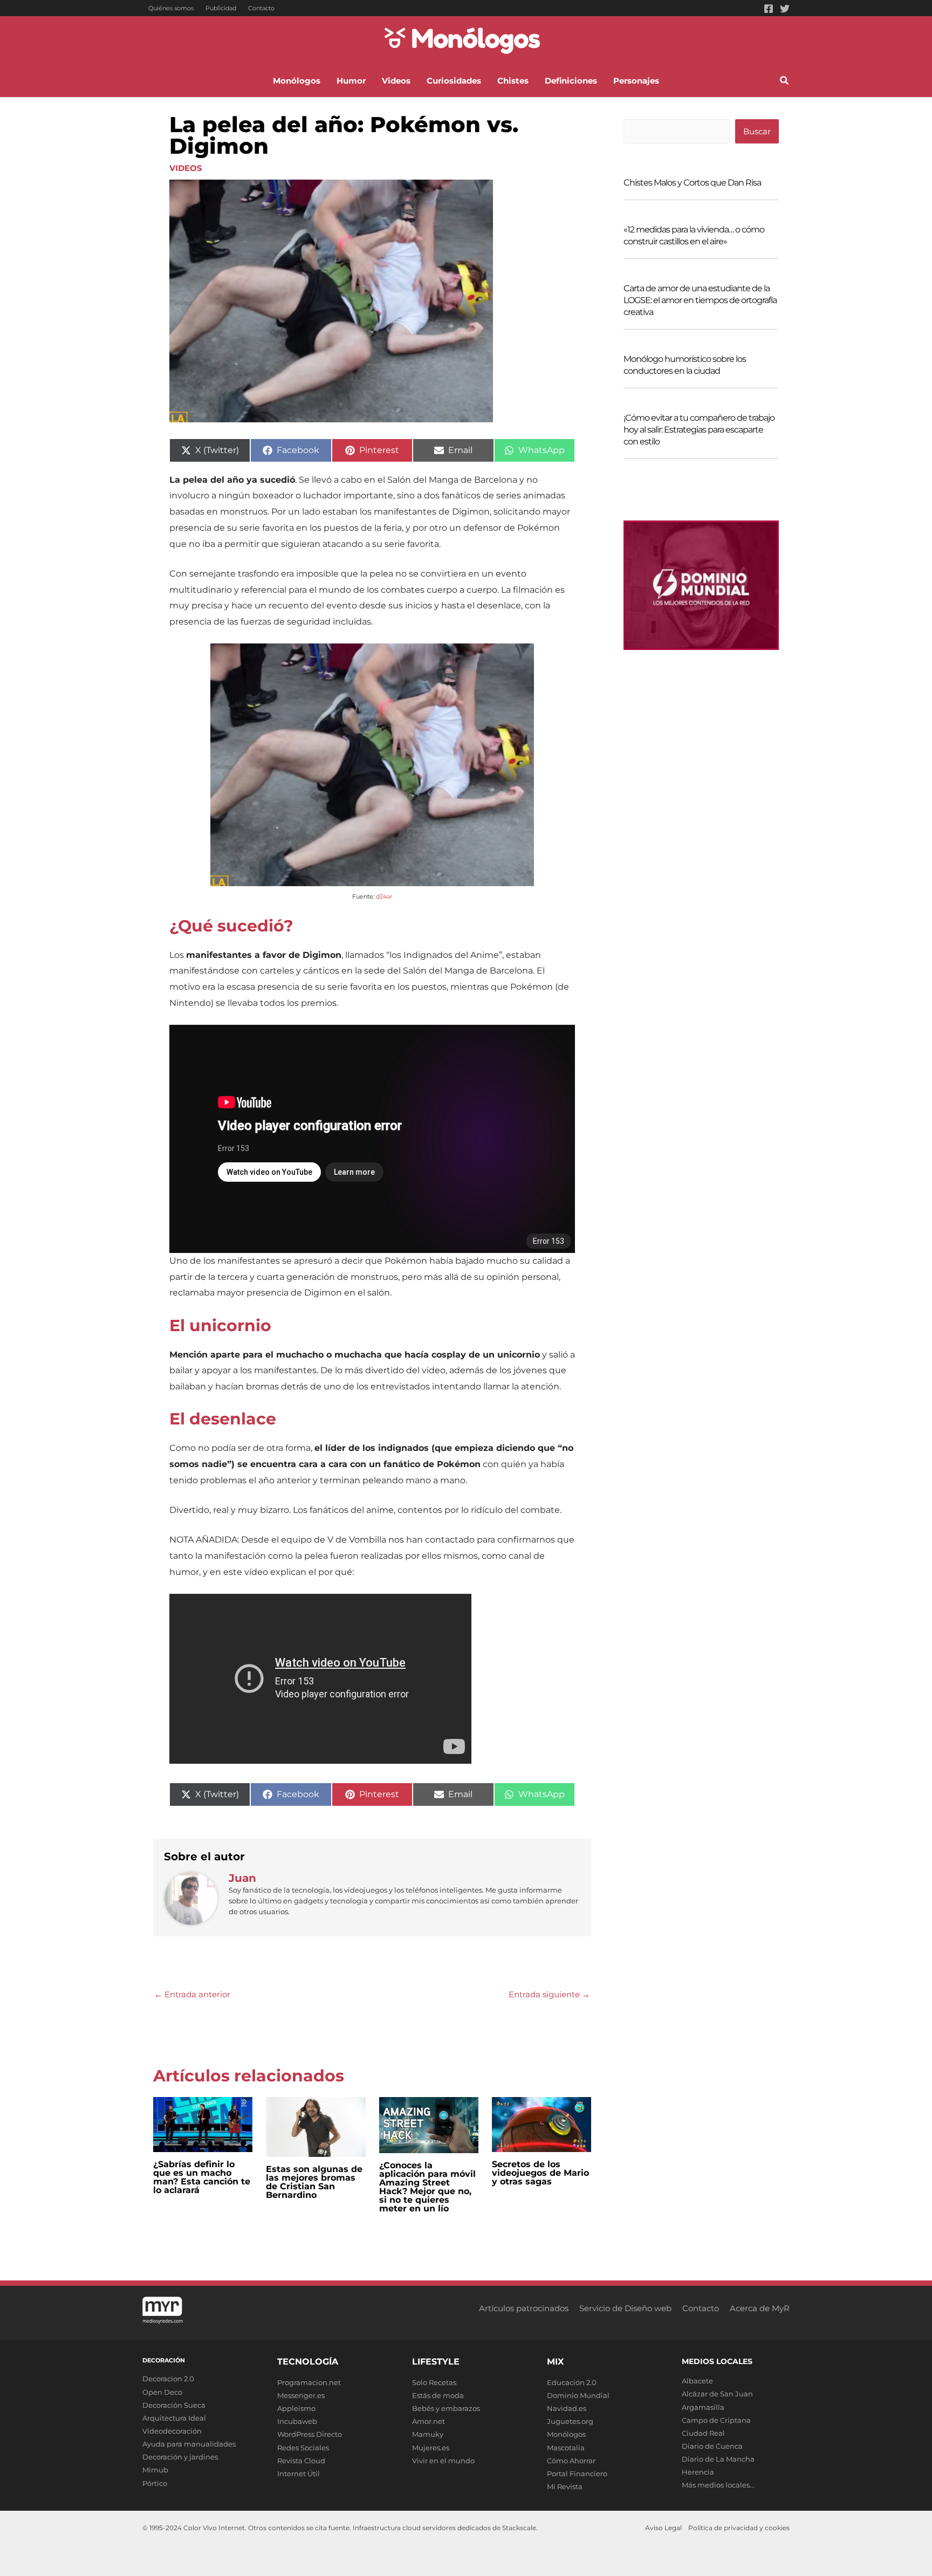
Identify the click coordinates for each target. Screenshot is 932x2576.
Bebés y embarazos (446, 2408)
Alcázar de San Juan (717, 2394)
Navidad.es (567, 2408)
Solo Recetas (434, 2382)
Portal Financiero (577, 2474)
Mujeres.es (431, 2448)
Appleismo (296, 2408)
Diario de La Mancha (718, 2459)
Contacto (261, 8)
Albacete (697, 2381)
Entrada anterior (192, 1994)
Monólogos (566, 2434)
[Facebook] (769, 9)
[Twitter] (785, 9)
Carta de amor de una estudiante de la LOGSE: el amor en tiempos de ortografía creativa (700, 300)
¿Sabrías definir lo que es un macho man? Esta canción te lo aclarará (202, 2177)
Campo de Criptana (716, 2420)
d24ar (384, 896)
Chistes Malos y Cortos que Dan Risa (692, 183)
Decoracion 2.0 (168, 2379)
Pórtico (155, 2483)
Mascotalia (566, 2448)
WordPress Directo (310, 2434)
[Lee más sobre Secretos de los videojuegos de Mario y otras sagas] (542, 2124)
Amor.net (429, 2421)
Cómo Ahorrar (571, 2461)
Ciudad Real (703, 2433)
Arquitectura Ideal (174, 2418)
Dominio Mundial (578, 2395)
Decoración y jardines (180, 2457)
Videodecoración (172, 2431)
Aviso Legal (663, 2528)
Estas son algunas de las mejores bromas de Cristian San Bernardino (314, 2182)
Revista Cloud (301, 2461)
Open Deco (162, 2392)
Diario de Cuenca (712, 2446)
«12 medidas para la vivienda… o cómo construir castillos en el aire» (694, 235)
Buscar (757, 131)
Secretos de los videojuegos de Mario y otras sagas (540, 2173)
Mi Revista (565, 2486)
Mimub (155, 2470)
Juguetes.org (570, 2421)
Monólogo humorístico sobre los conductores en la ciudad (685, 365)
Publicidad (221, 8)
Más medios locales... (718, 2485)
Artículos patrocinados (524, 2308)
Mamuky (428, 2434)
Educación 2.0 (572, 2382)
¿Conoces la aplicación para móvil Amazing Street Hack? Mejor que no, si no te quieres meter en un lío (427, 2187)
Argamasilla (703, 2407)
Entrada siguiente (549, 1994)
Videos (186, 168)
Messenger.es (301, 2395)
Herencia (698, 2472)
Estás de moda (438, 2395)
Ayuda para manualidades (189, 2444)
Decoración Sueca (174, 2405)
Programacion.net (309, 2382)
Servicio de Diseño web (625, 2308)
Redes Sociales (303, 2448)
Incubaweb (297, 2421)
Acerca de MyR (760, 2308)
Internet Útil (299, 2474)
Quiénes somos (171, 8)
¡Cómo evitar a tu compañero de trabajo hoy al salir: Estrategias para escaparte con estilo (699, 430)
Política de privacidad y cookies (739, 2528)
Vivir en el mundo (443, 2461)
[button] (785, 82)
